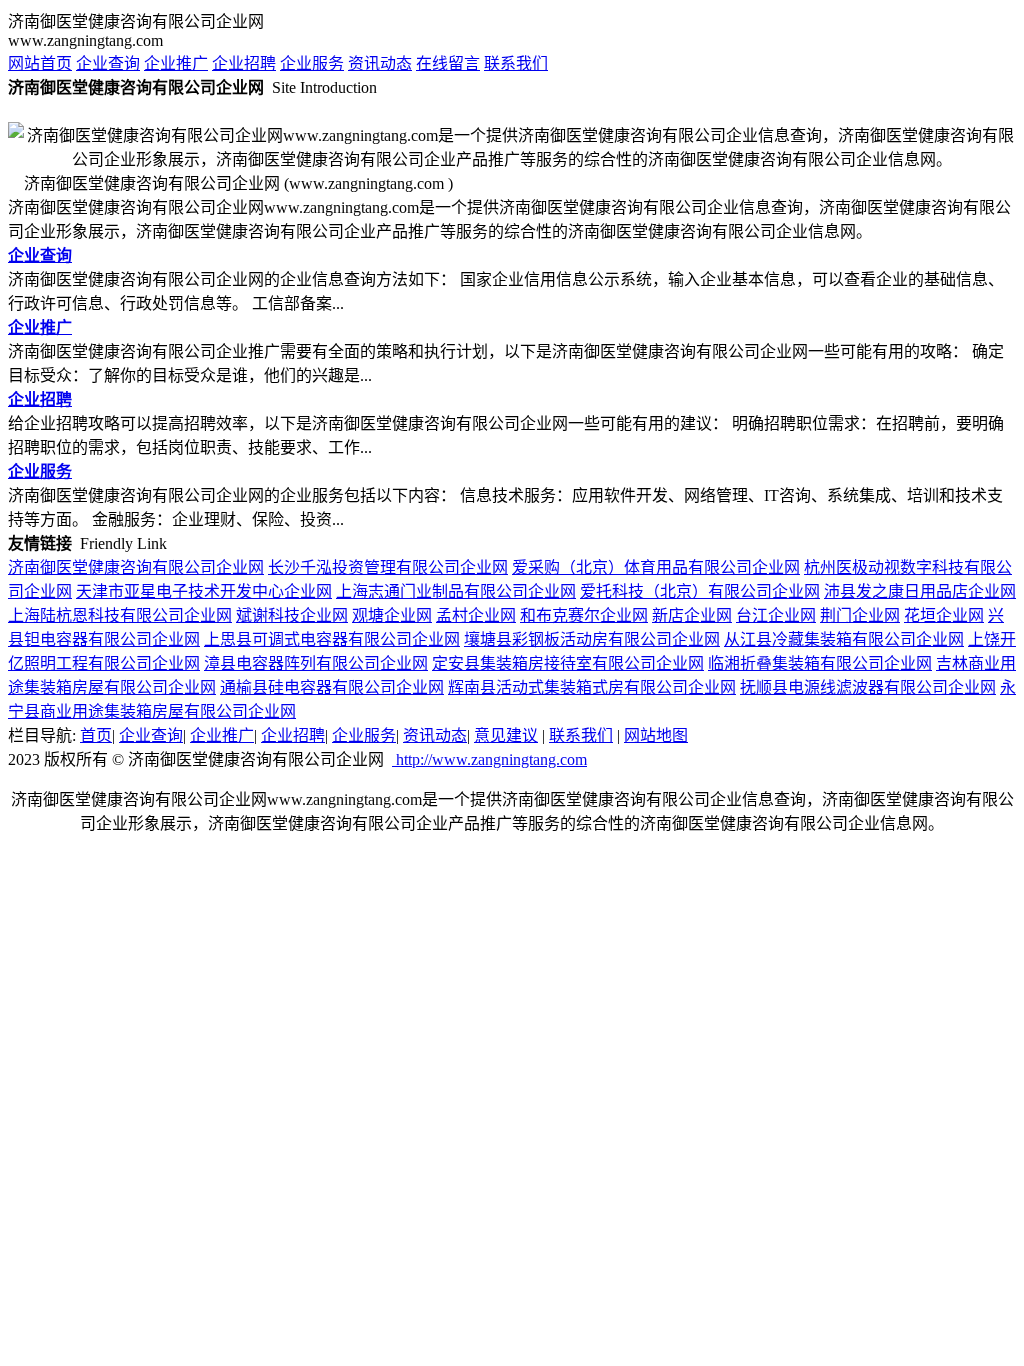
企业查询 (108, 63)
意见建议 (506, 735)
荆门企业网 (860, 615)
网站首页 (40, 63)
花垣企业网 (944, 615)
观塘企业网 (392, 615)
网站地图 (656, 735)
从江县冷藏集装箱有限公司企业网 (844, 639)
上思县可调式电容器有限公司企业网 (332, 639)
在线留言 (448, 63)
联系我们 (516, 63)
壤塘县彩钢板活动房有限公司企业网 (592, 639)
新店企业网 (692, 615)
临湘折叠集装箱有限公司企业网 (820, 663)
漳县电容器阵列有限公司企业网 (316, 663)
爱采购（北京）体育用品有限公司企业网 (656, 567)
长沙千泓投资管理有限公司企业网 (388, 567)
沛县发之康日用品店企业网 (920, 591)
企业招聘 (244, 63)
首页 (96, 735)
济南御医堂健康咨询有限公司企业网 (136, 567)
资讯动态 (380, 63)
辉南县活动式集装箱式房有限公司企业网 (592, 687)
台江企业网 (776, 615)
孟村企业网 (476, 615)
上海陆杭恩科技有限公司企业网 (120, 615)
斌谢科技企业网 (292, 615)
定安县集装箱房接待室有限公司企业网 (568, 663)
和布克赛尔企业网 (584, 615)
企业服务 (312, 63)
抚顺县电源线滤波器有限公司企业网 (868, 687)
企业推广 (176, 63)
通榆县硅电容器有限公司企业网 (332, 687)
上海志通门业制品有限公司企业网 (456, 591)
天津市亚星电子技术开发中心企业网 (204, 591)
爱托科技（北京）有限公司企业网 (700, 591)
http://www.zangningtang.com (489, 759)
